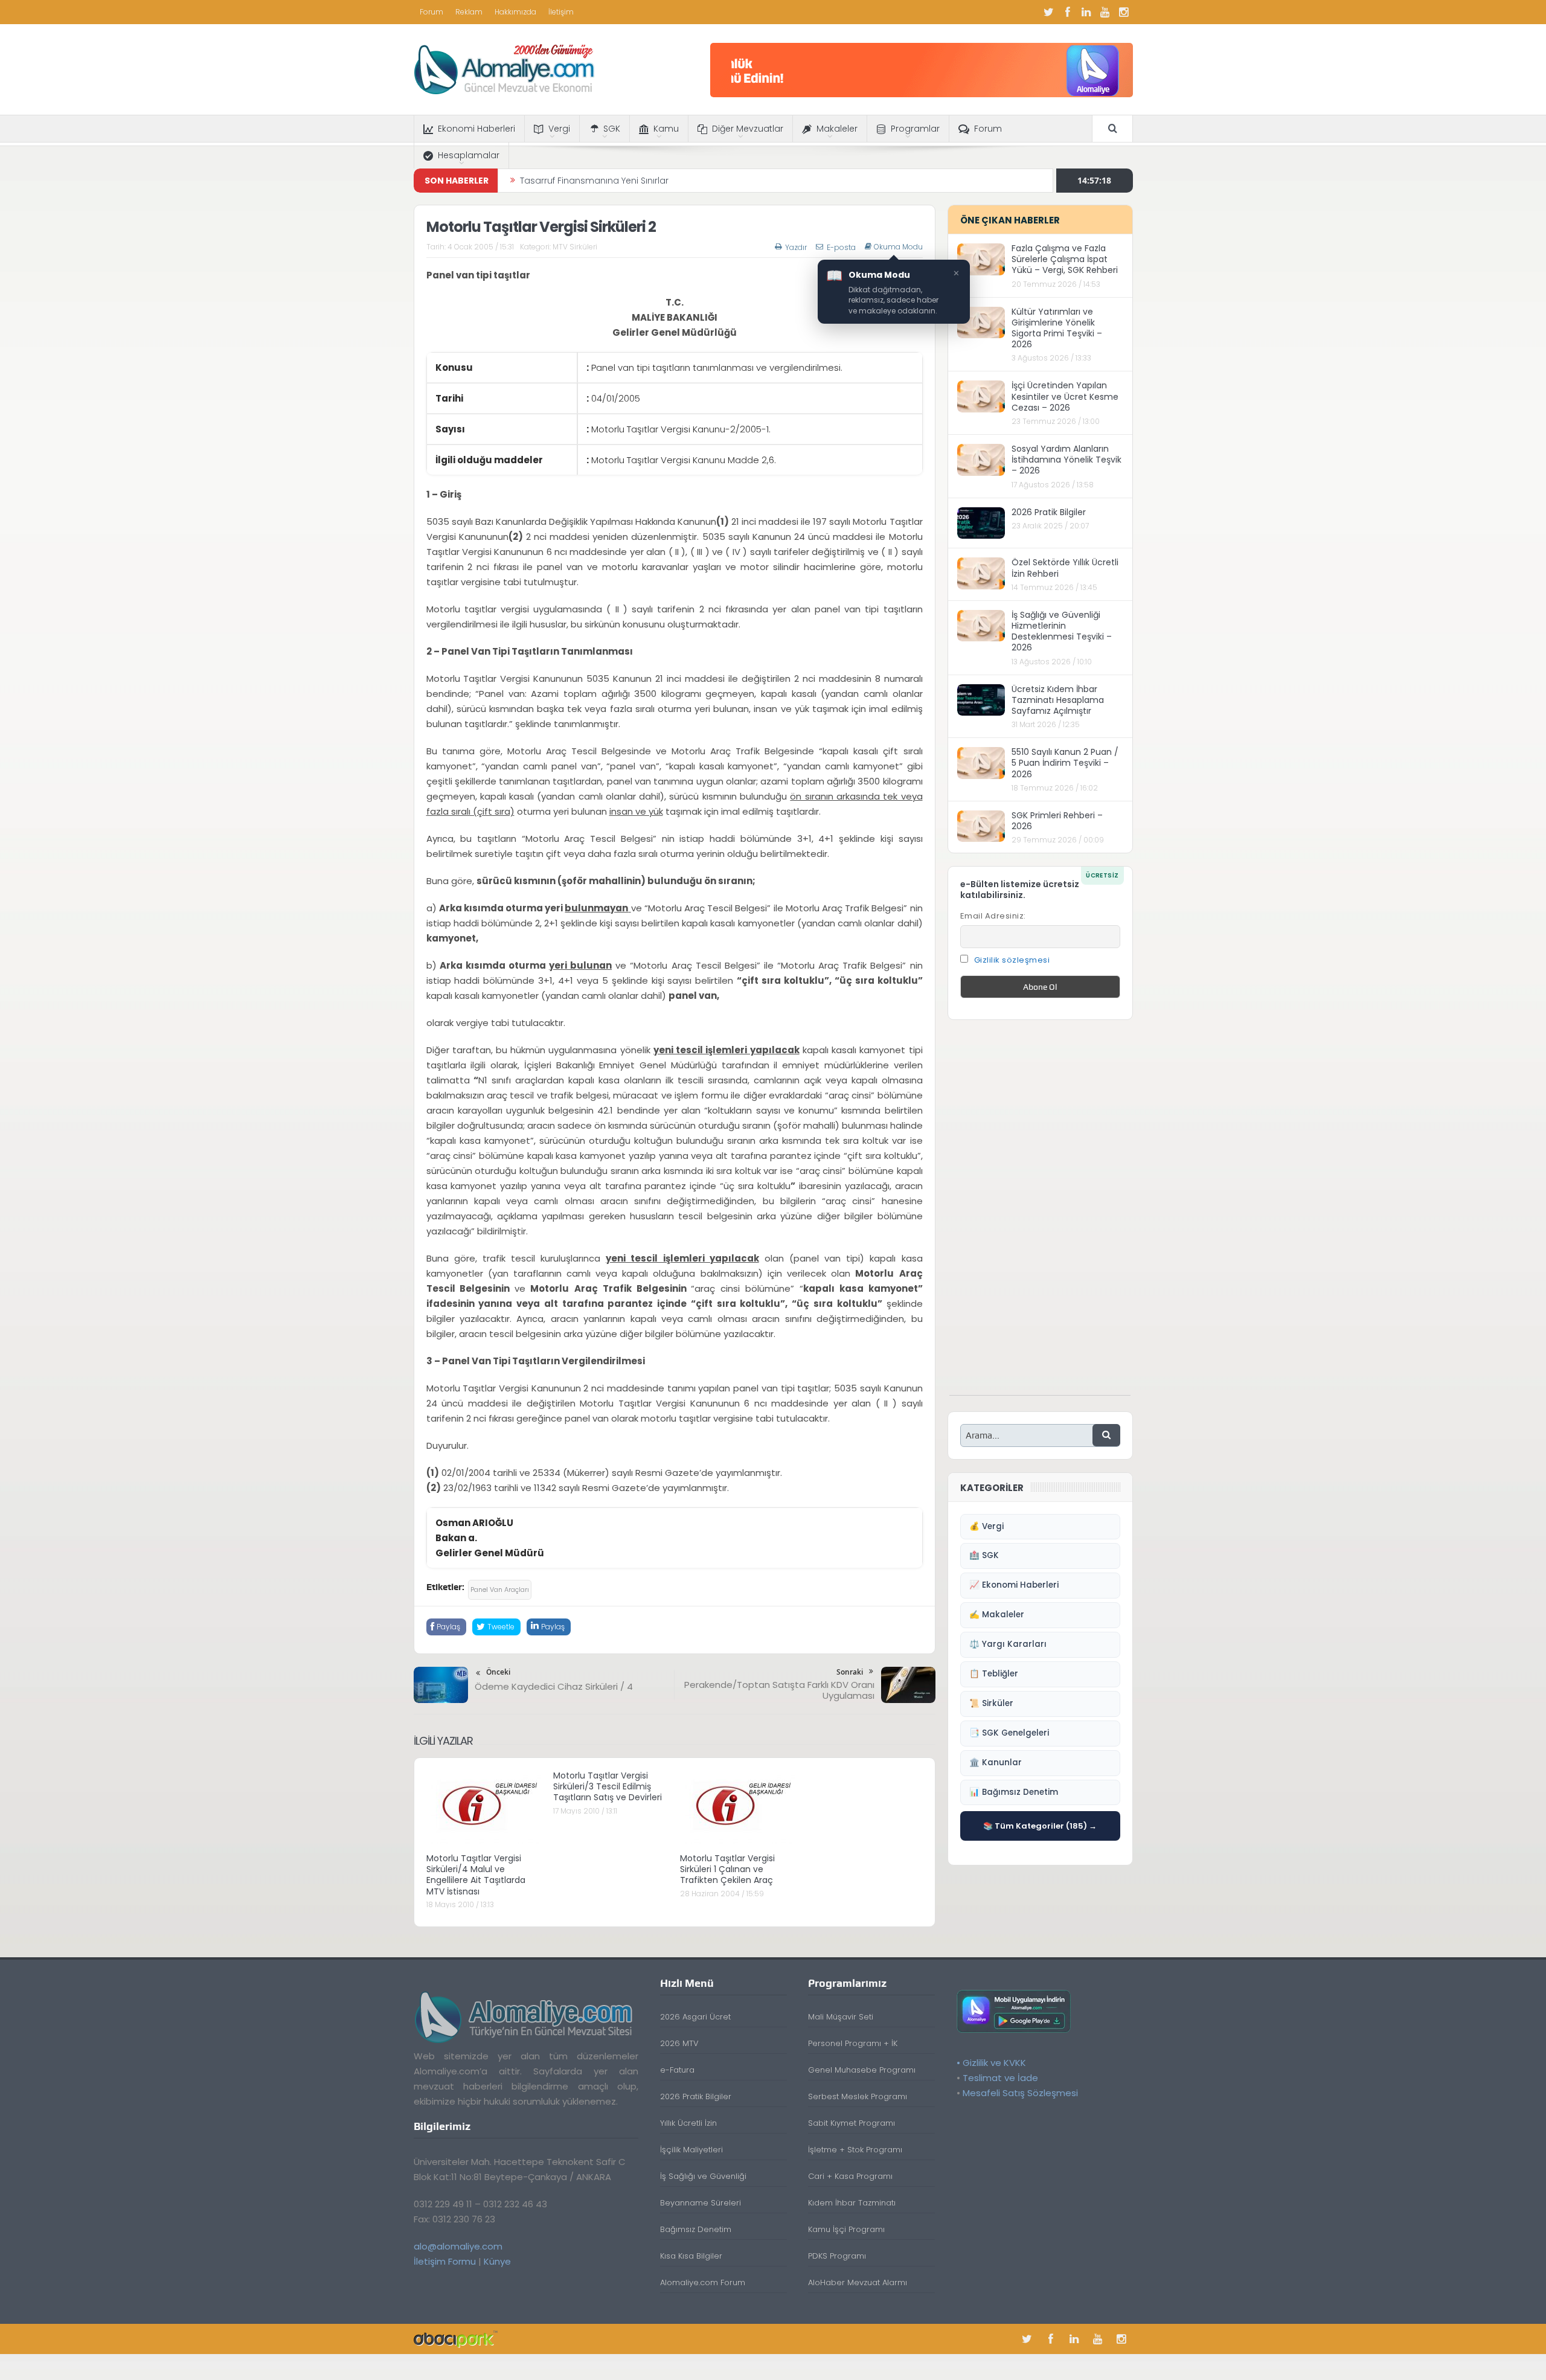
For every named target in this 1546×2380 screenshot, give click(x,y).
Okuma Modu (898, 247)
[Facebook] (1068, 12)
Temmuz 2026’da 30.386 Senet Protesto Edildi (617, 181)
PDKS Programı (837, 2256)
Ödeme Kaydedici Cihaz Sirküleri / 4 (554, 1686)
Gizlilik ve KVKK (994, 2063)
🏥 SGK (984, 1555)
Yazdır (796, 247)
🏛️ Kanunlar (996, 1763)
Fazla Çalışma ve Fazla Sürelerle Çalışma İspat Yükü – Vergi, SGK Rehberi (1065, 259)
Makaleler (837, 129)
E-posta (841, 247)
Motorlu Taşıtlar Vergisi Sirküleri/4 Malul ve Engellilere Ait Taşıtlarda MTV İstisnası (476, 1875)
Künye (497, 2261)
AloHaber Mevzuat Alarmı (858, 2282)
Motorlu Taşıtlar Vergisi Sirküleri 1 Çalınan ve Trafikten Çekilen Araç (727, 1869)
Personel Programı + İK (853, 2043)
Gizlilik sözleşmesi (1012, 960)
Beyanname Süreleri (701, 2203)
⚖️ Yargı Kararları (1008, 1644)
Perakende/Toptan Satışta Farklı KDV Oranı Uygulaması (779, 1690)
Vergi (559, 129)
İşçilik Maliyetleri (691, 2150)
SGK (612, 129)
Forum (431, 12)
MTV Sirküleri (575, 247)
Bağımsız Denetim (696, 2229)
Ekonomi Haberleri (476, 129)
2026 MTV (679, 2043)
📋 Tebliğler (994, 1674)
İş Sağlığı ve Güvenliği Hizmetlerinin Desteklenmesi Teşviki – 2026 (1062, 631)
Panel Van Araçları (500, 1589)
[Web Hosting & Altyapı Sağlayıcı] (456, 2339)
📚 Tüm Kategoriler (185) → (1040, 1826)
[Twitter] (1049, 12)
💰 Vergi (986, 1526)
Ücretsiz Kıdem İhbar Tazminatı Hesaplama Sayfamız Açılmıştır (1058, 700)
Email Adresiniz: (993, 916)
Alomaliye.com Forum (703, 2282)
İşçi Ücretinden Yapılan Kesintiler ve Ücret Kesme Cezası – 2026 (1065, 396)
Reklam (469, 12)
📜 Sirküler (991, 1703)
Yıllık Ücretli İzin (688, 2123)
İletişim (561, 12)
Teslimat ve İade (1000, 2078)
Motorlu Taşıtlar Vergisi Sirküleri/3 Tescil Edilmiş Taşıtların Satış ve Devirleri (608, 1786)
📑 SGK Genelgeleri (1009, 1733)
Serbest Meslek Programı (858, 2096)
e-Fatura (677, 2070)
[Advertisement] (1040, 1214)
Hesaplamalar (469, 155)
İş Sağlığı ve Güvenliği (703, 2176)
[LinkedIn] (1086, 12)
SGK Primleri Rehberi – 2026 (1057, 821)
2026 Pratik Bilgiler (1049, 512)
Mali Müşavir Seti (841, 2017)
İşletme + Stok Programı (855, 2150)
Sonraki (850, 1672)
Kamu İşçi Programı (846, 2229)
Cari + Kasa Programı (850, 2176)
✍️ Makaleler (997, 1615)
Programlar (915, 129)
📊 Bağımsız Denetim (1014, 1792)
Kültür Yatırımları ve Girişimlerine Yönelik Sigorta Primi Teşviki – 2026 (1057, 328)
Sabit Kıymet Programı (852, 2123)
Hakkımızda (515, 12)
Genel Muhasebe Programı (862, 2070)
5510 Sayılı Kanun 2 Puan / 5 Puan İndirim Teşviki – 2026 (1065, 763)
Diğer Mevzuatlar (748, 129)
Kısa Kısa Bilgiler (691, 2256)
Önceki (498, 1672)
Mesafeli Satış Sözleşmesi (1020, 2093)
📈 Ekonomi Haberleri (1014, 1585)
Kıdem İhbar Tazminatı (852, 2203)
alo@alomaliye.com (458, 2246)
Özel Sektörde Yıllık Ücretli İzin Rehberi (1065, 568)
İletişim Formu (445, 2261)
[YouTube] (1105, 12)
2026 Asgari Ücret (695, 2017)
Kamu (666, 129)
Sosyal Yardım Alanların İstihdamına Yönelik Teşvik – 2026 (1066, 460)
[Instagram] (1124, 12)
